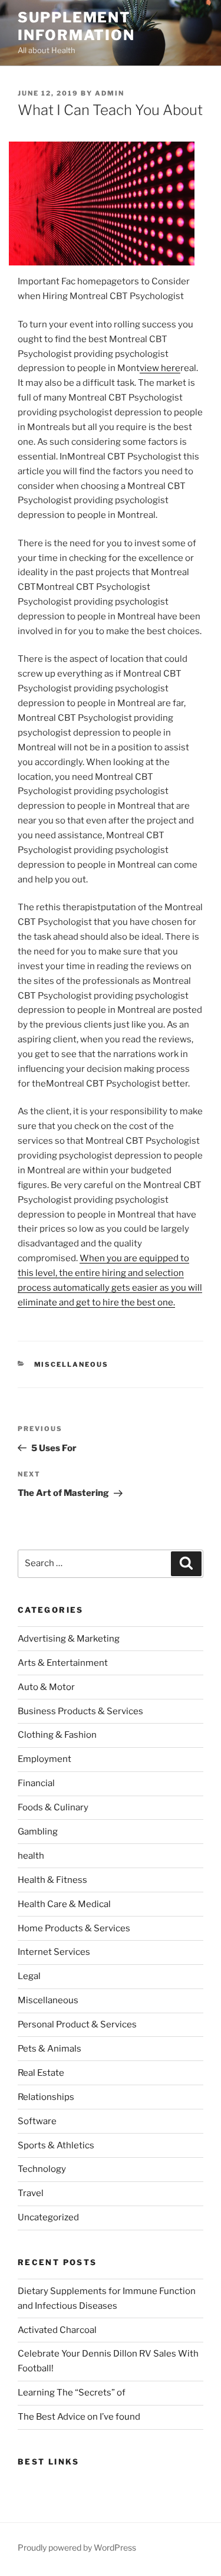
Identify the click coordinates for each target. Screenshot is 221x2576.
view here (160, 368)
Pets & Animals (50, 2049)
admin (110, 93)
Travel (31, 2193)
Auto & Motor (46, 1687)
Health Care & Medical (64, 1904)
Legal (29, 1976)
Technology (42, 2169)
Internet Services (54, 1952)
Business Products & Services (80, 1711)
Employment (44, 1759)
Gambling (38, 1832)
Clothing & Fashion (57, 1735)
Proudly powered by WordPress (77, 2547)
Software (37, 2121)
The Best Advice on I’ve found (79, 2417)
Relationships (46, 2097)
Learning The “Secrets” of (72, 2393)
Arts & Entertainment (63, 1663)
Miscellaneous (72, 1364)
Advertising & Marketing (69, 1639)
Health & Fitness (52, 1880)
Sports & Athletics (56, 2145)
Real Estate (41, 2073)
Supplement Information (76, 26)
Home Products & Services (74, 1928)
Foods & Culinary (53, 1807)
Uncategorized (48, 2217)
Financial (36, 1783)
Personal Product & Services (77, 2024)
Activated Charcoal (57, 2330)
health (31, 1856)
